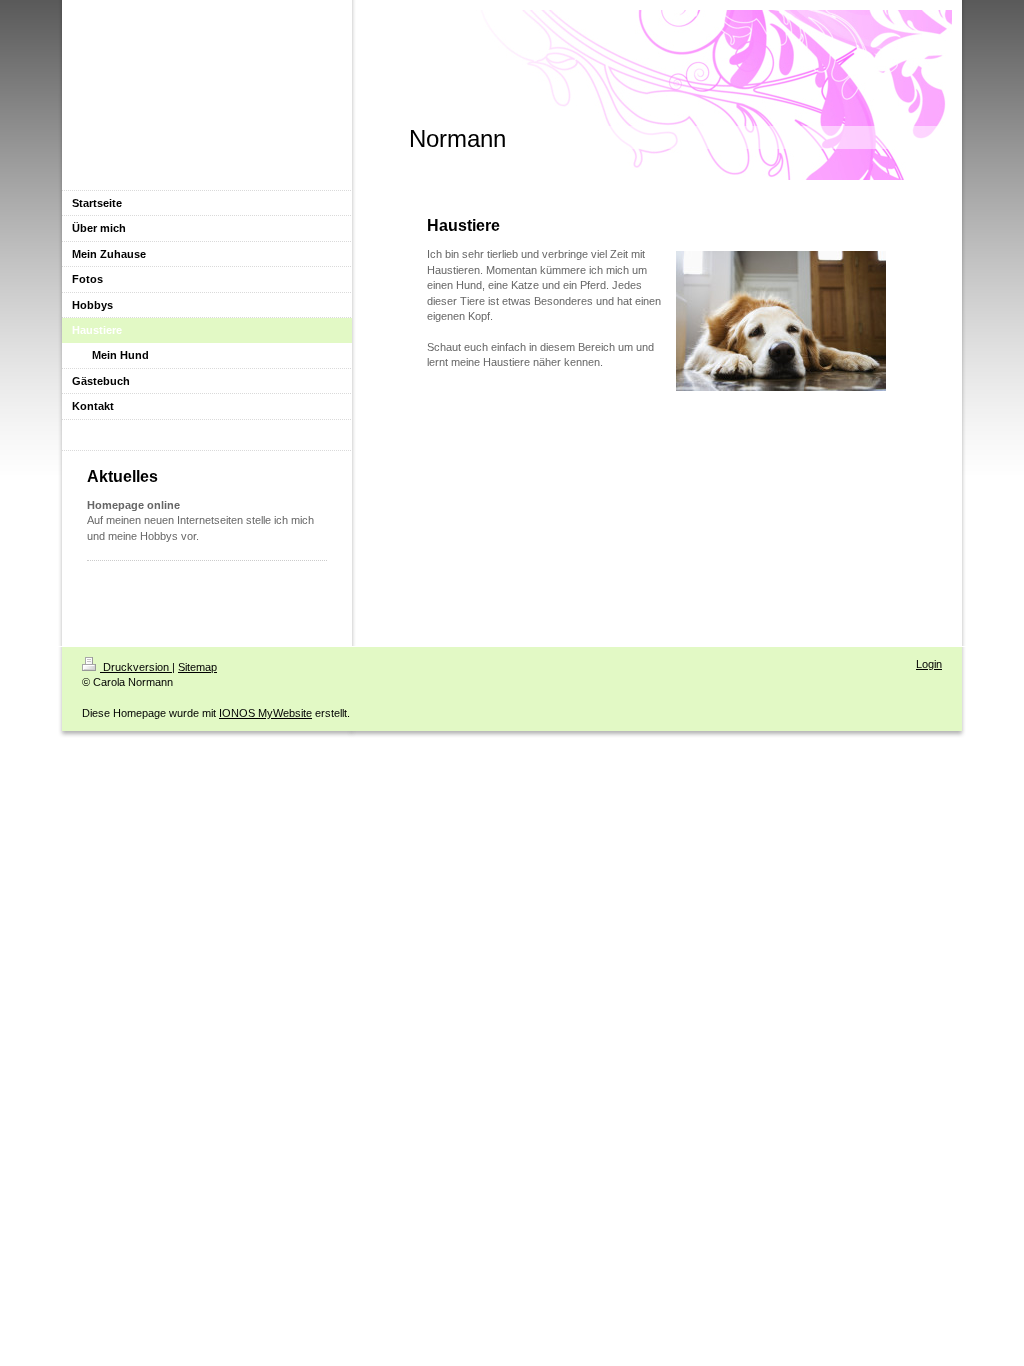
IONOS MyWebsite (265, 713)
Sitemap (197, 667)
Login (929, 664)
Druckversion (136, 667)
